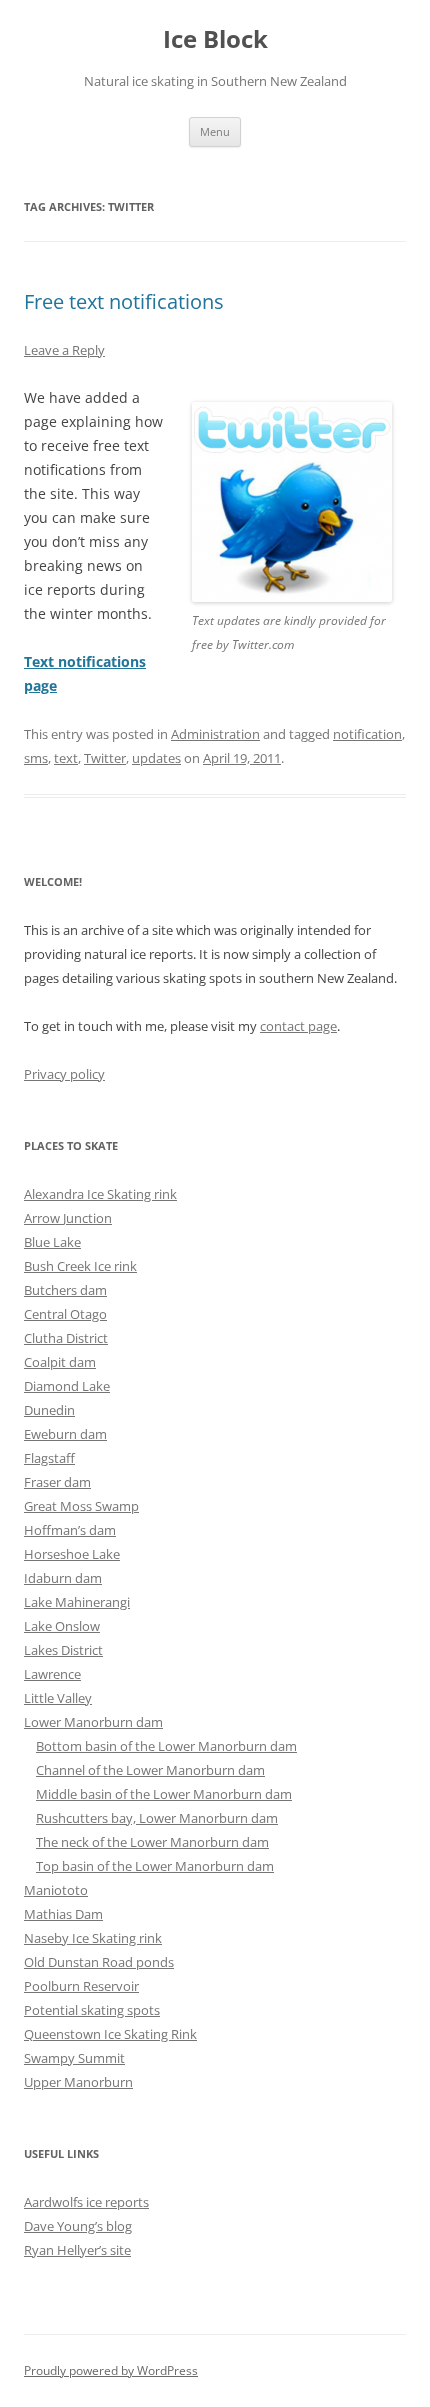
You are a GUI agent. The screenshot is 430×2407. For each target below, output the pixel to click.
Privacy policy (64, 1074)
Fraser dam (57, 1482)
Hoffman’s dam (70, 1530)
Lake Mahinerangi (77, 1602)
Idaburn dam (63, 1578)
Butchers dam (65, 1290)
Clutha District (66, 1338)
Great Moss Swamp (81, 1506)
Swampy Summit (74, 2058)
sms (36, 758)
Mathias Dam (63, 1914)
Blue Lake (52, 1242)
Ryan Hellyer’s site (77, 2250)
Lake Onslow (62, 1626)
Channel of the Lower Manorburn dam (150, 1770)
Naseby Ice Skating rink (93, 1938)
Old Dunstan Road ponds (99, 1962)
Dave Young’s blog (78, 2226)
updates (156, 758)
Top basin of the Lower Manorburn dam (155, 1866)
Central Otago (65, 1314)
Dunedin (49, 1410)
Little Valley (58, 1698)
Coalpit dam (60, 1362)
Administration (215, 734)
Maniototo (56, 1890)
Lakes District (63, 1650)
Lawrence (52, 1674)
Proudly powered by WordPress (111, 2370)
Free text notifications (124, 301)
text (66, 758)
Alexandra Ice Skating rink (100, 1194)
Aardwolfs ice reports (86, 2202)
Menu (215, 131)
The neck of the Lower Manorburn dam (152, 1842)
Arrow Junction (68, 1218)
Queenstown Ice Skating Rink (110, 2034)
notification (367, 734)
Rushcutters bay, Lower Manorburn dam (157, 1818)
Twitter (105, 758)
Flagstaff (49, 1458)
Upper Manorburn (78, 2082)
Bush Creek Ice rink (80, 1266)
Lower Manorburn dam (93, 1722)
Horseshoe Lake (72, 1554)
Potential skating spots (92, 2010)
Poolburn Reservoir (81, 1986)
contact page (298, 1026)
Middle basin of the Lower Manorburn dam (164, 1794)
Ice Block (215, 39)
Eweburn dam (65, 1434)
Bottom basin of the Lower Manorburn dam (166, 1746)
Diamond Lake (67, 1386)
